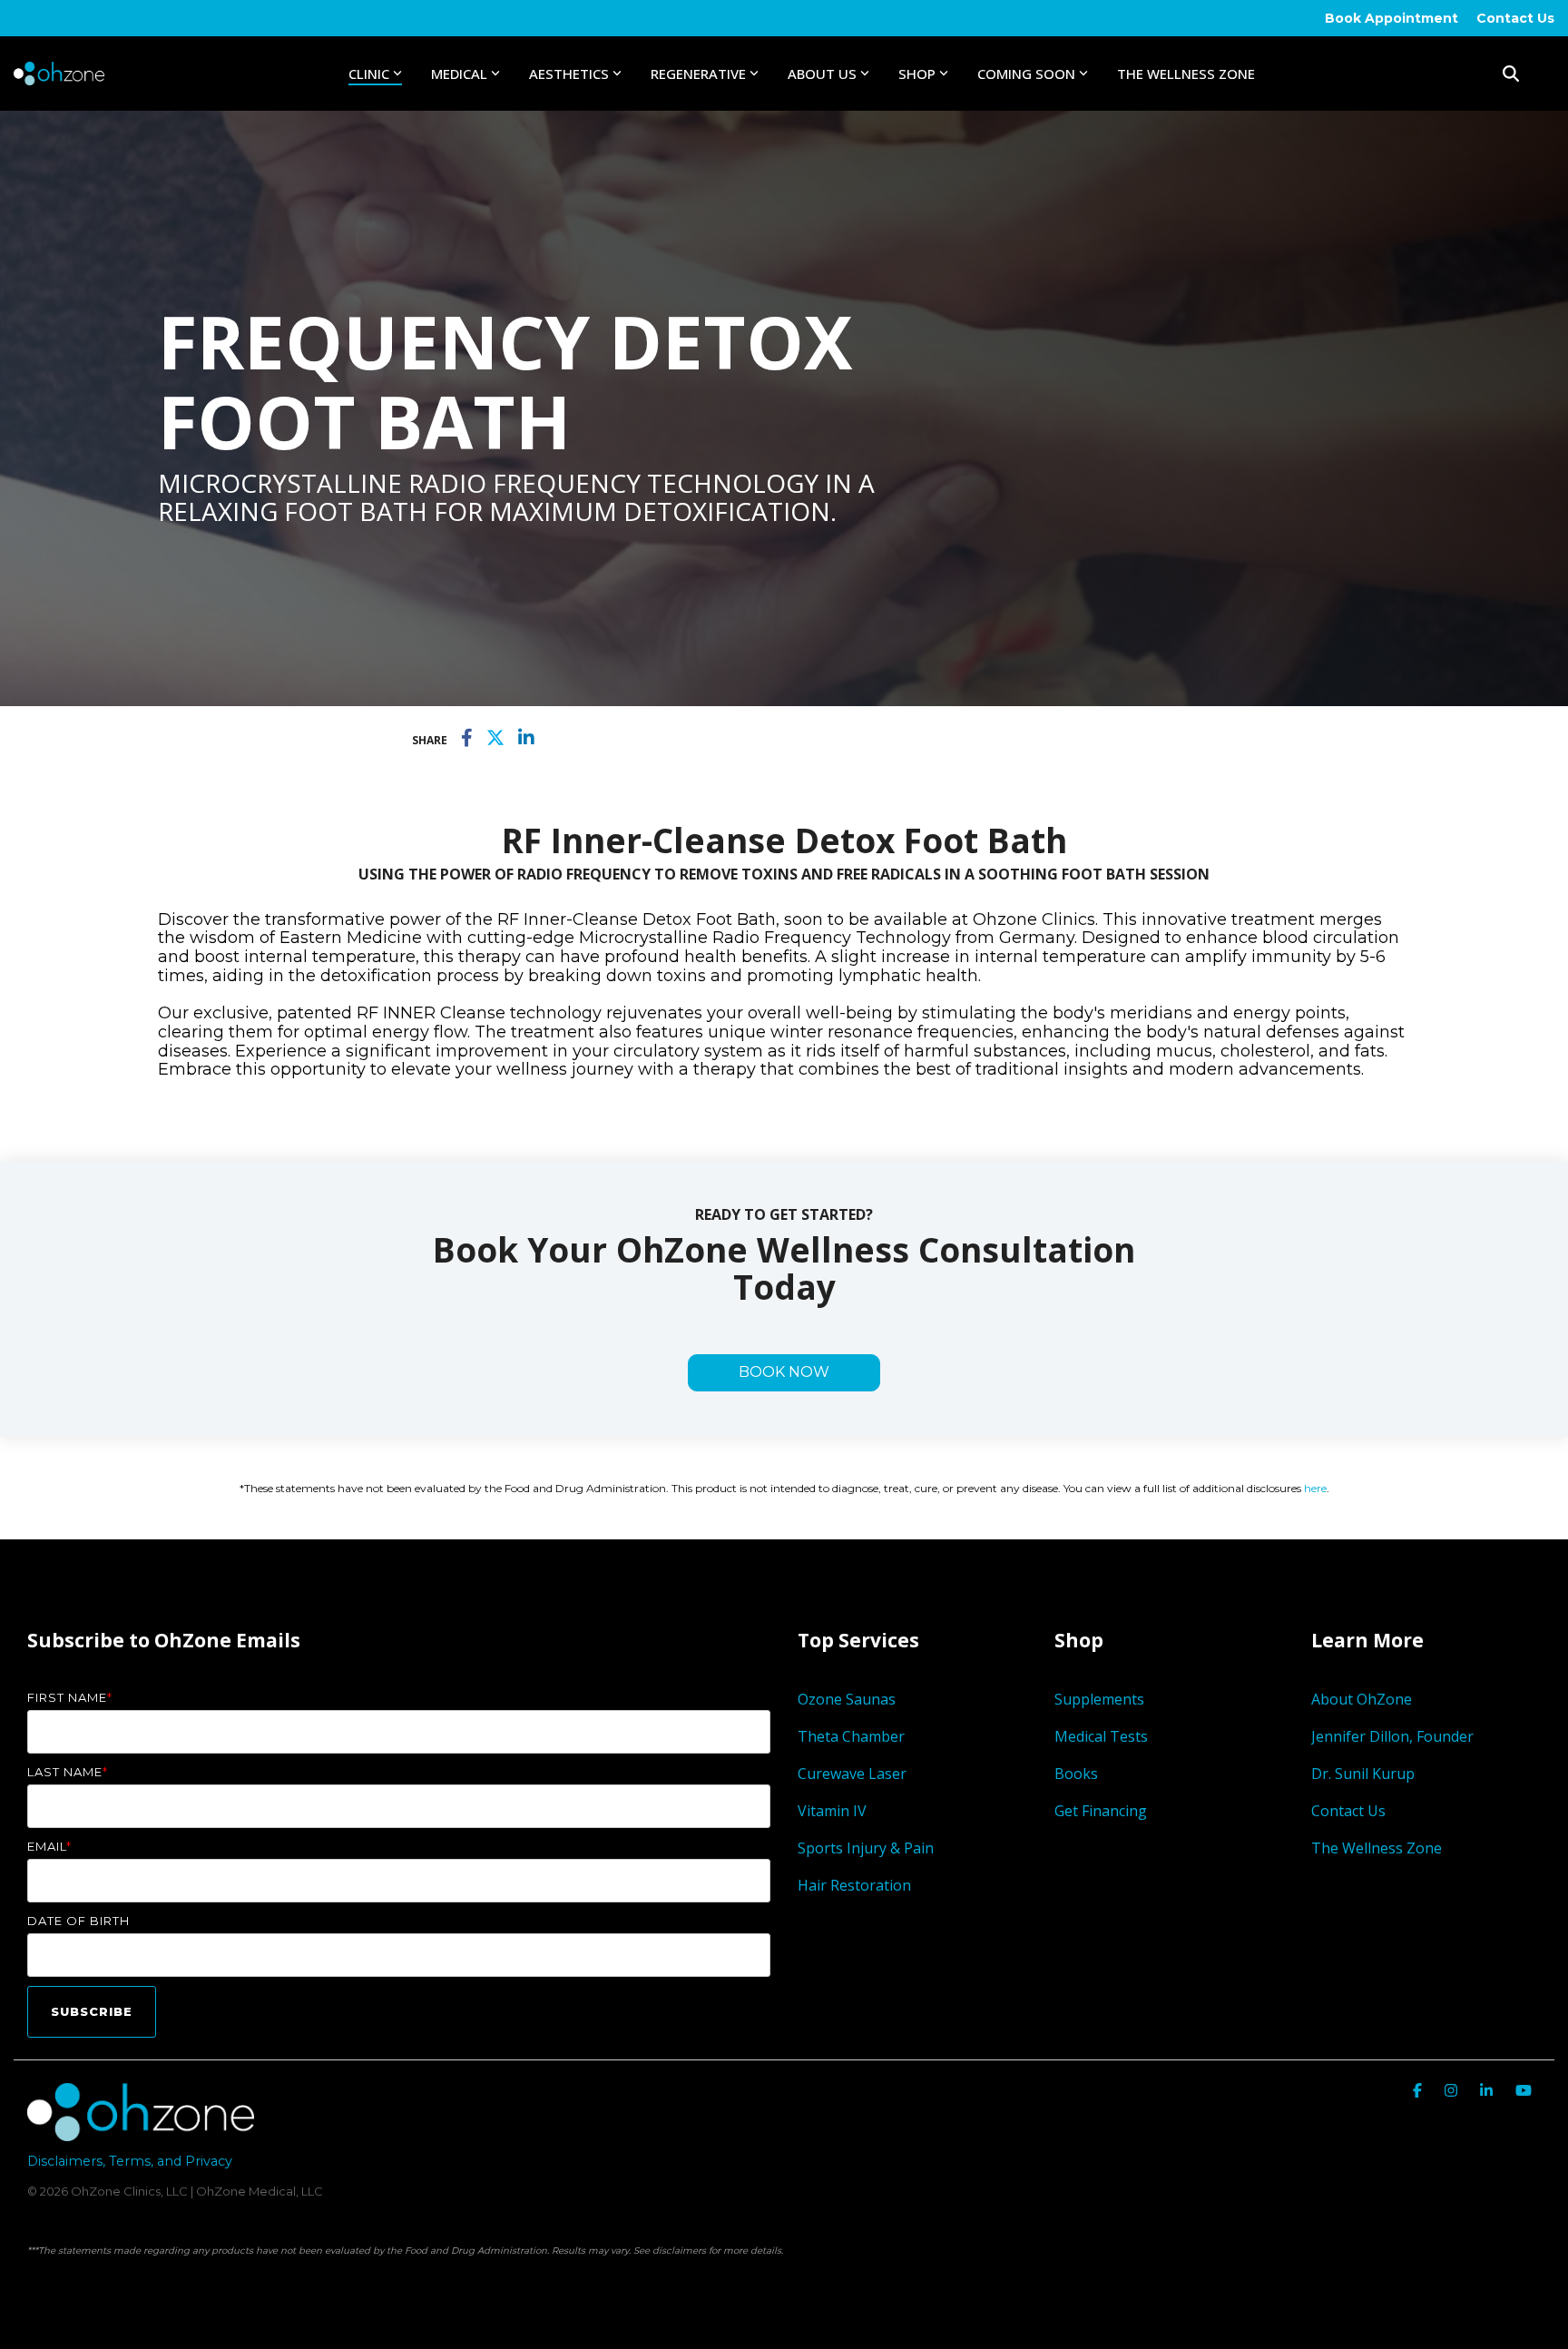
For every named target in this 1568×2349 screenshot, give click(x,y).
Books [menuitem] (1076, 1774)
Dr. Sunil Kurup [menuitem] (1363, 1774)
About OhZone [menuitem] (1362, 1699)
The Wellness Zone (1186, 74)
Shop (917, 74)
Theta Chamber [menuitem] (851, 1736)
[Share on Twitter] (495, 739)
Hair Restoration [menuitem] (854, 1885)
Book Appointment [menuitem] (1392, 18)
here (1315, 1488)
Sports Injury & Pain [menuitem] (866, 1848)
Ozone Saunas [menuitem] (847, 1699)
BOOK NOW (784, 1372)
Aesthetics (569, 74)
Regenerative (698, 74)
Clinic (369, 74)
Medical (459, 74)
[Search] (1511, 74)
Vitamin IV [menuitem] (832, 1811)
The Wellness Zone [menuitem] (1377, 1848)
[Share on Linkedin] (526, 739)
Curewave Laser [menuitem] (854, 1774)
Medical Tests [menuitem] (1101, 1736)
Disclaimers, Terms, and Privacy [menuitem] (130, 2161)
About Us (822, 74)
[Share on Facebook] (467, 739)
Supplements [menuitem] (1099, 1699)
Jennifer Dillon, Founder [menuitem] (1392, 1736)
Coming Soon (1026, 74)
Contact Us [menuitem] (1515, 18)
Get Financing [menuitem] (1101, 1811)
